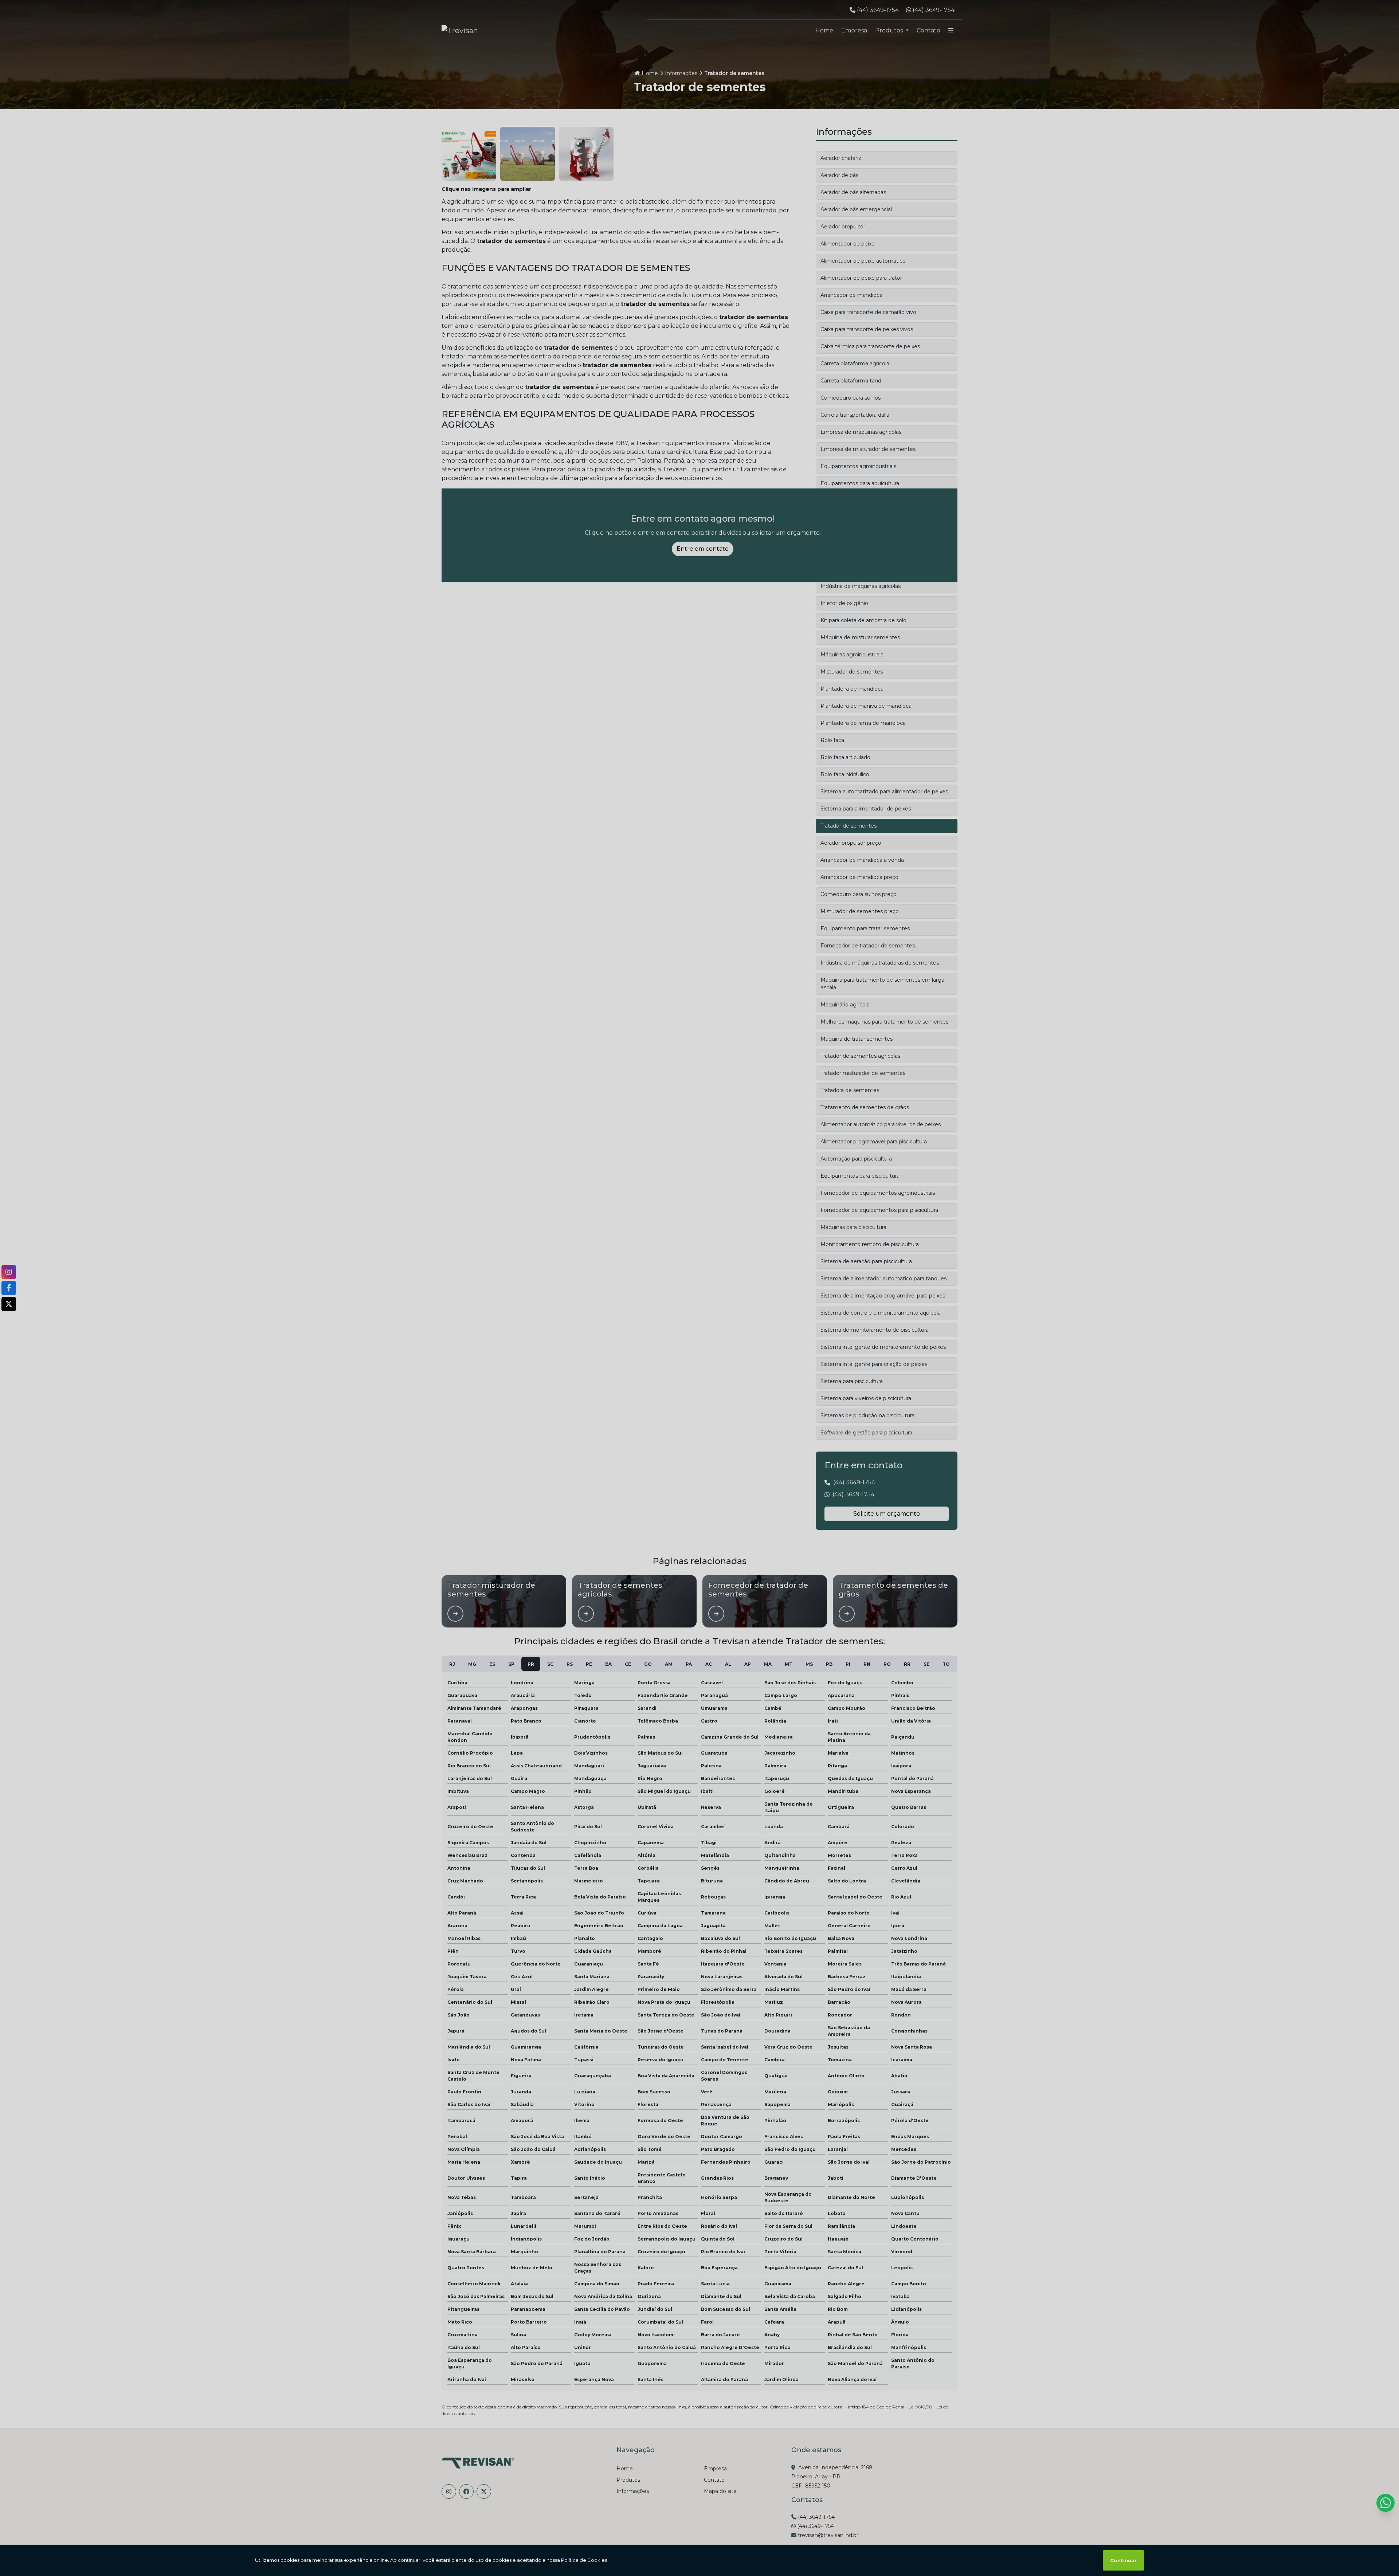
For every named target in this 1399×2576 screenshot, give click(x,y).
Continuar (1123, 2560)
